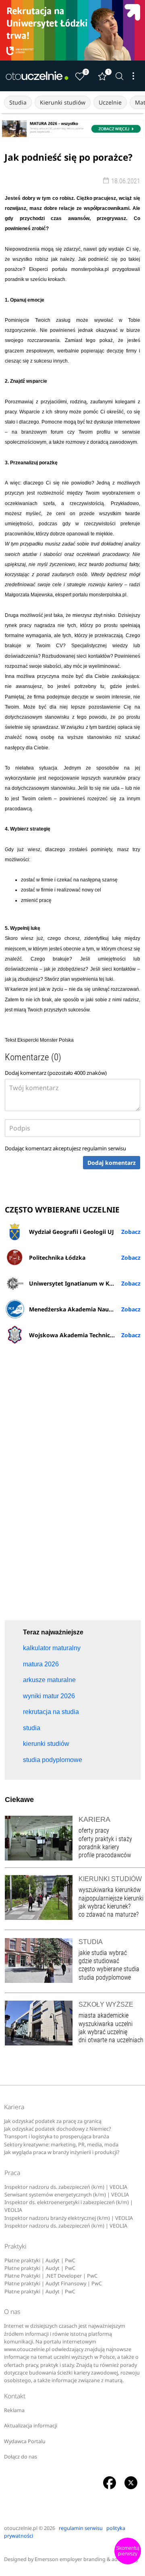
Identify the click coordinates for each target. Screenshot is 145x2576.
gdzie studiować (99, 1961)
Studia (18, 102)
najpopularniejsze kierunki (111, 1898)
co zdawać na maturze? (109, 1914)
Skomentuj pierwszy (128, 2551)
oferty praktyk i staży (105, 1839)
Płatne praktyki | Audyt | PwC (40, 2260)
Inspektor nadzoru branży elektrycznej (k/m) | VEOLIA (69, 2218)
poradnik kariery (99, 1847)
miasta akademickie (104, 2015)
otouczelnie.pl (21, 2528)
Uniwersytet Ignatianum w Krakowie (80, 1283)
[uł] (72, 30)
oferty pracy (94, 1830)
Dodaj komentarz (112, 1163)
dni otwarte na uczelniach (111, 2040)
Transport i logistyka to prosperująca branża (57, 2137)
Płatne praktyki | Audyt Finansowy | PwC (53, 2283)
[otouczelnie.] (37, 76)
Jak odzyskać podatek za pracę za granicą (53, 2121)
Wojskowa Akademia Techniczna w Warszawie (85, 1335)
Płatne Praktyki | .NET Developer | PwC (51, 2276)
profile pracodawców (105, 1855)
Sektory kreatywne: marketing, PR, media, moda (61, 2145)
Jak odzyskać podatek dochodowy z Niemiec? (57, 2129)
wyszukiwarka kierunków (110, 1890)
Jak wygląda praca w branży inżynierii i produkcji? (62, 2152)
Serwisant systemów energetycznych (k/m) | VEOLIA (67, 2195)
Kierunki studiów (63, 102)
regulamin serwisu (104, 1148)
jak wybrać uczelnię (103, 2032)
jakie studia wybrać (104, 1953)
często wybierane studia (109, 1969)
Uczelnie (110, 102)
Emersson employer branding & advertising (86, 2559)
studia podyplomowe (105, 1977)
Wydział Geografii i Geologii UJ (71, 1232)
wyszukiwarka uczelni (106, 2024)
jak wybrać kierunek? (105, 1906)
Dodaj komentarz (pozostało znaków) (56, 1073)
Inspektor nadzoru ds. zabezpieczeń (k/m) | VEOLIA (66, 2187)
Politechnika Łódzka (57, 1258)
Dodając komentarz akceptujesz (65, 1148)
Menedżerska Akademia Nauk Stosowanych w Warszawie (85, 1309)
